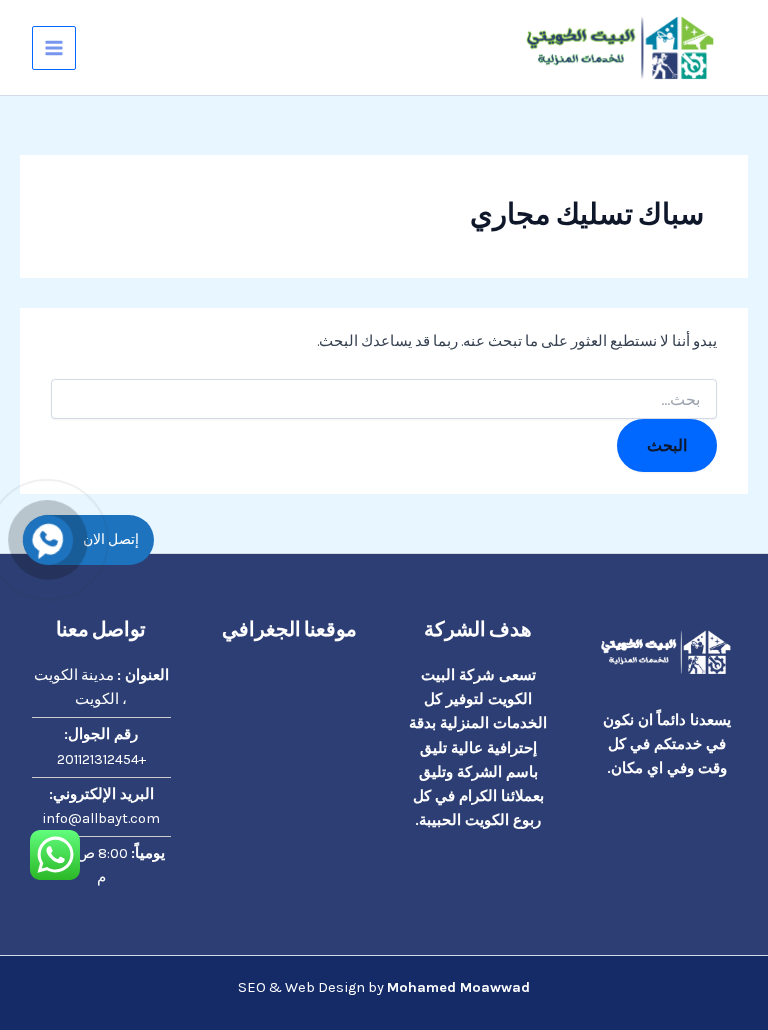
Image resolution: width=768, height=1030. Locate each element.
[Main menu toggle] (54, 48)
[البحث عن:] (384, 400)
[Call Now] (48, 540)
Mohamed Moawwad (458, 987)
